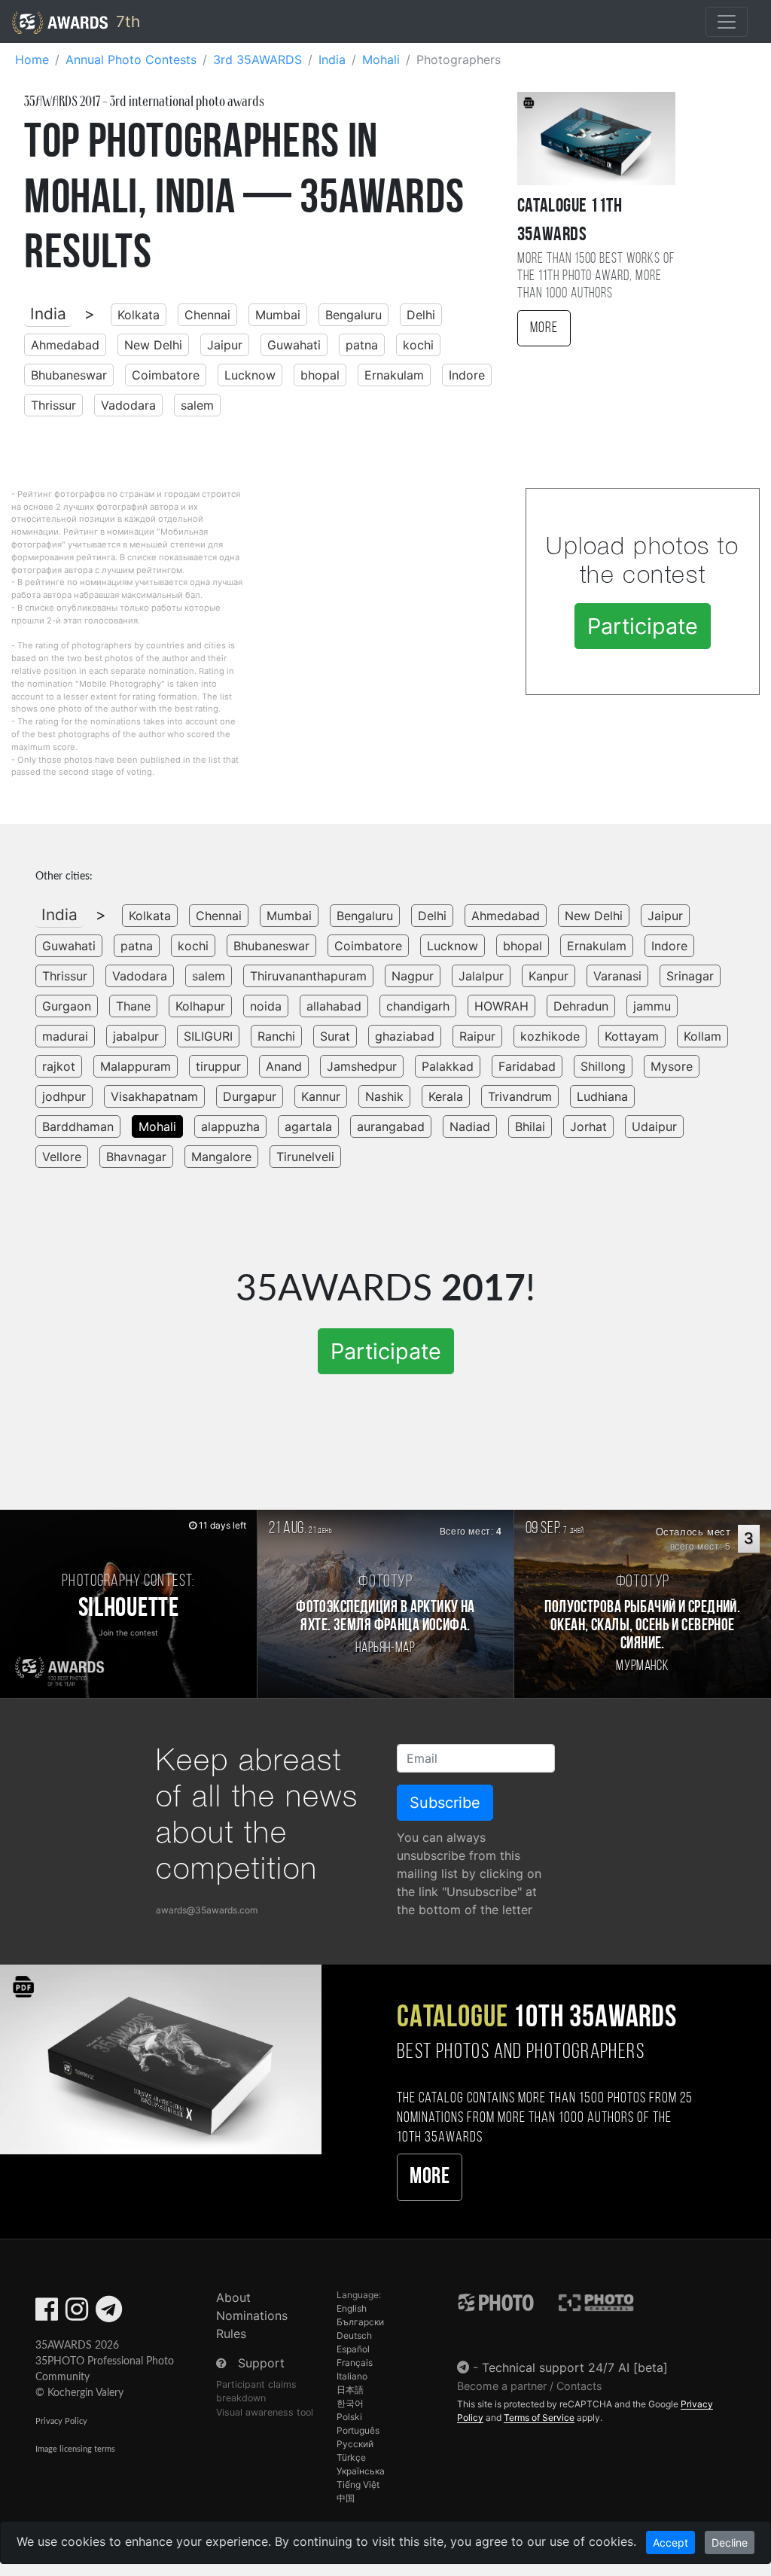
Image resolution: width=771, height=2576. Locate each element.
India (48, 314)
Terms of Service (539, 2417)
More (544, 328)
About (233, 2297)
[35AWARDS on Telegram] (109, 2314)
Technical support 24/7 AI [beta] (575, 2367)
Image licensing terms (75, 2449)
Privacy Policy (61, 2421)
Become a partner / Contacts (530, 2386)
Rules (231, 2334)
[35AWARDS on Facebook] (47, 2314)
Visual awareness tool (265, 2412)
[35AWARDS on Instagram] (77, 2314)
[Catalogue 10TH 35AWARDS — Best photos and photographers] (161, 2058)
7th (126, 21)
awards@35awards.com (207, 1910)
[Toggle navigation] (727, 22)
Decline (730, 2542)
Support (261, 2363)
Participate (643, 626)
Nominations (252, 2315)
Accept (670, 2542)
